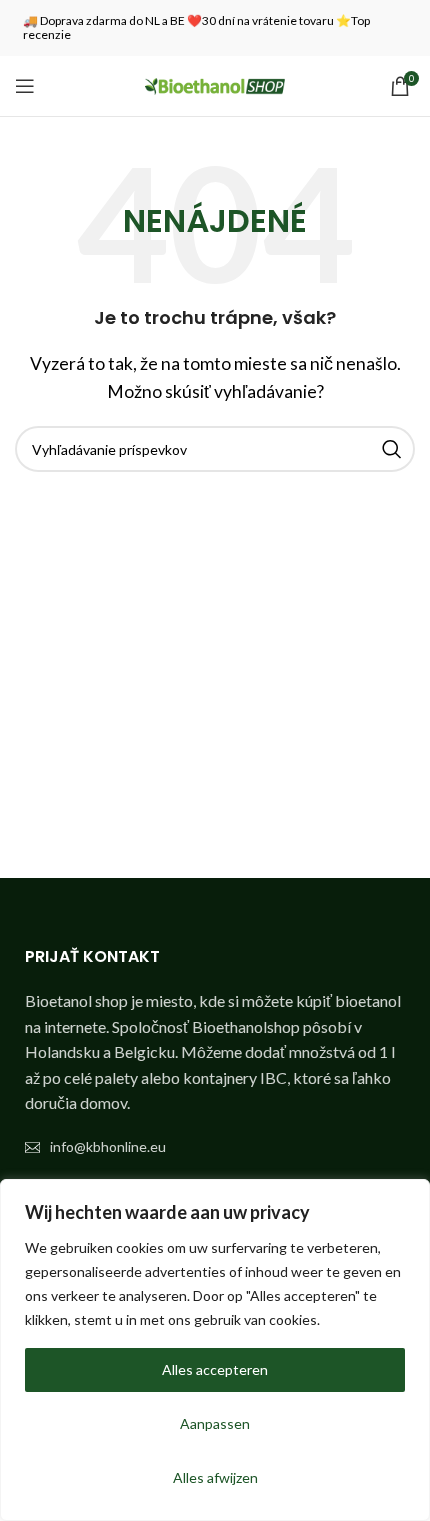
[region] (215, 1350)
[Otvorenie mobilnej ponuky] (25, 86)
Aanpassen (215, 1423)
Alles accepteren (215, 1369)
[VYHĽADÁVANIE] (392, 449)
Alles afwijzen (215, 1477)
